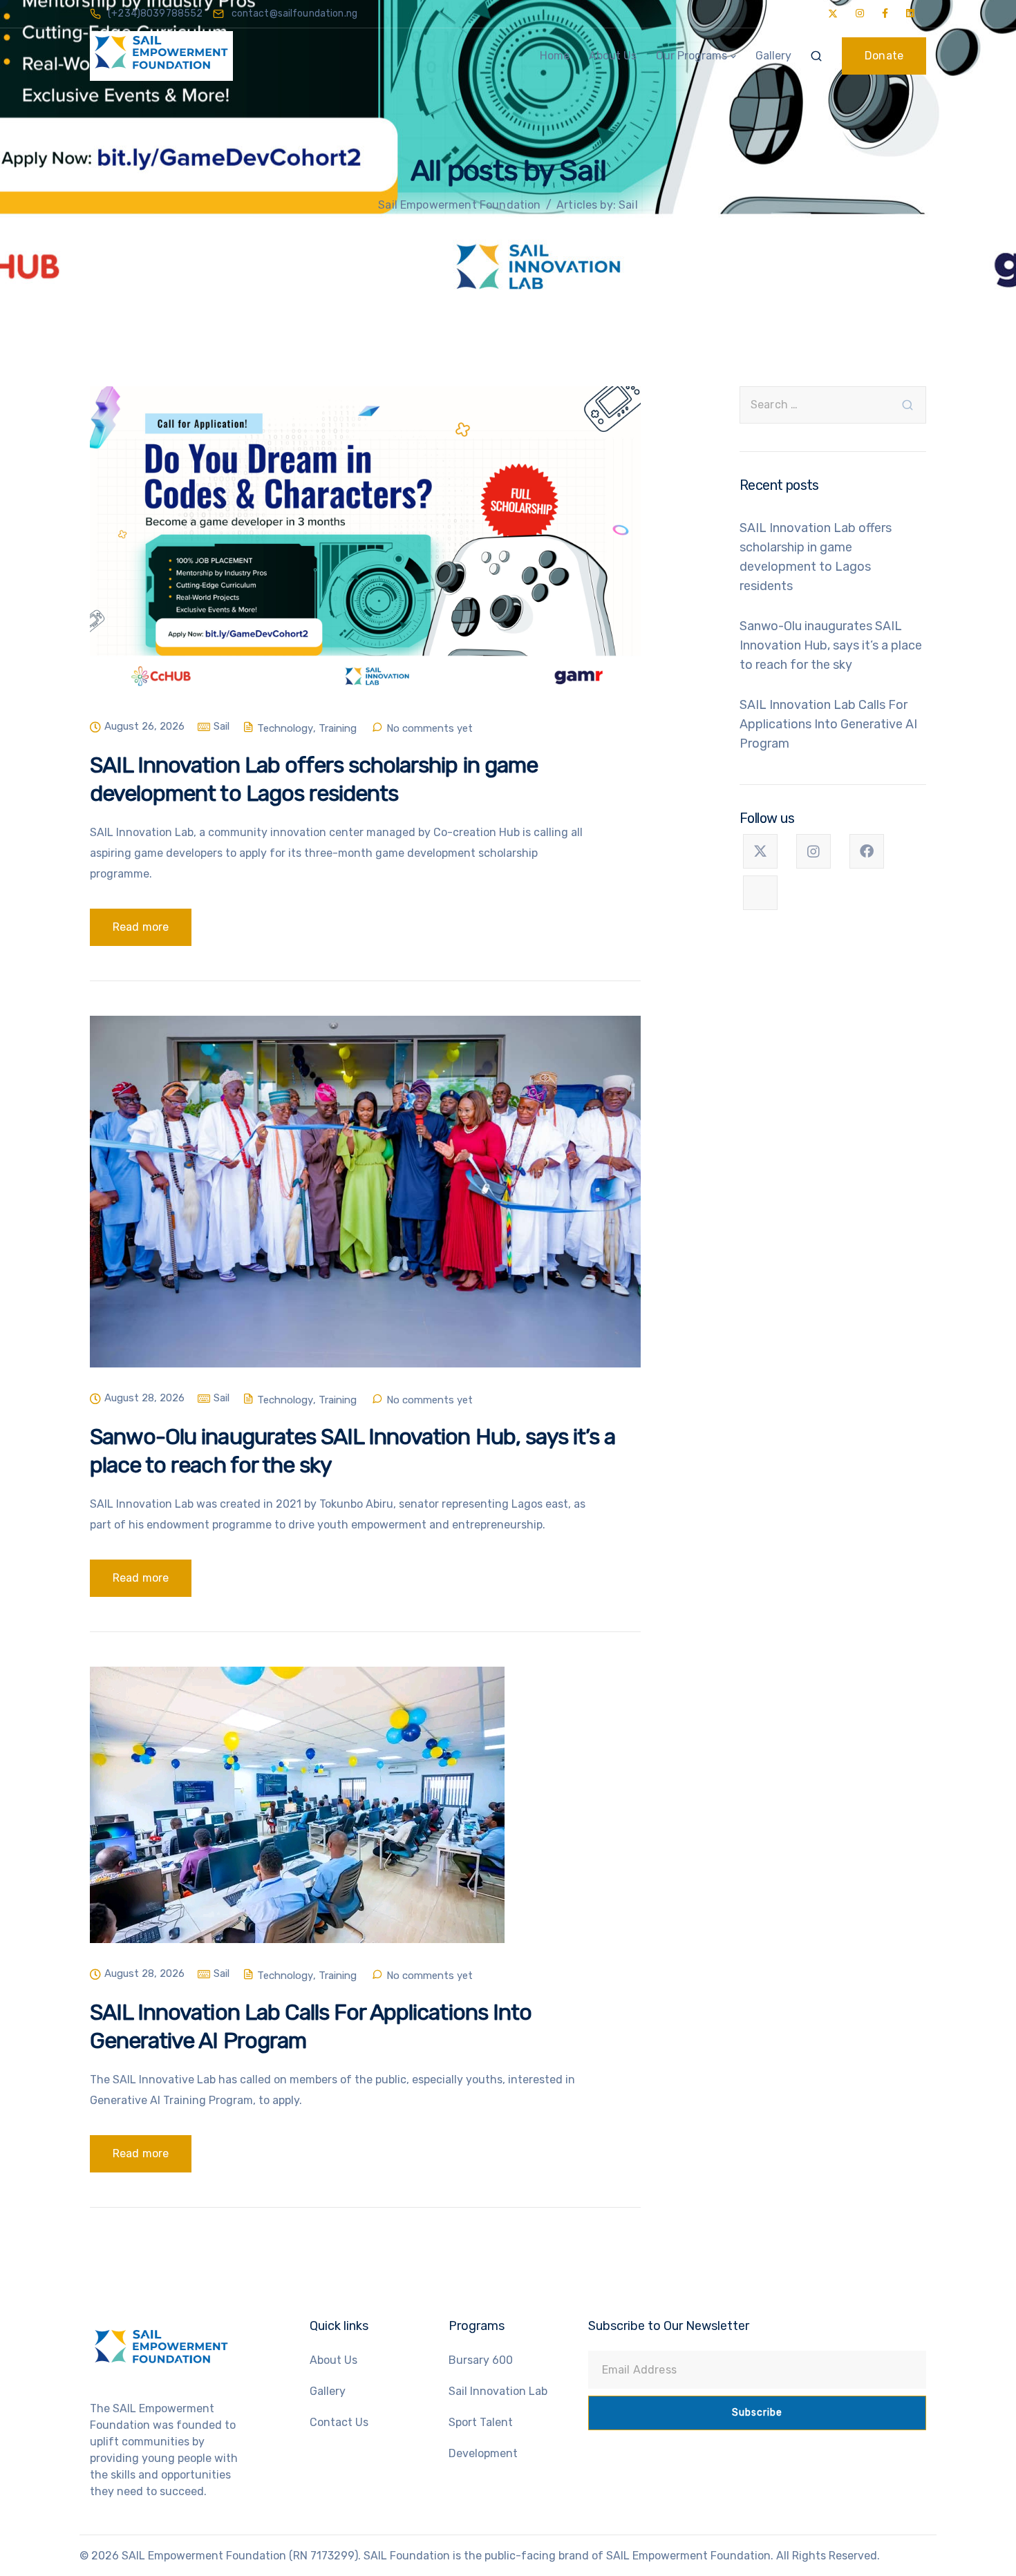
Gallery (773, 56)
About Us (613, 56)
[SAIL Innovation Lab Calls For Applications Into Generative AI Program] (297, 1816)
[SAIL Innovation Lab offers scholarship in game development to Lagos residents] (365, 552)
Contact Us (339, 2422)
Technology (285, 729)
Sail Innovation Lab (498, 2391)
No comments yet (430, 729)
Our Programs (692, 56)
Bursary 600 (481, 2360)
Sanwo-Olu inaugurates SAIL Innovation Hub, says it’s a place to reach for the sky (831, 645)
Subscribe (757, 2413)
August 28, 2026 (144, 1399)
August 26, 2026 (144, 727)
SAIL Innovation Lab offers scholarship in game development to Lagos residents (816, 557)
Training (338, 729)
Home (555, 56)
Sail (222, 727)
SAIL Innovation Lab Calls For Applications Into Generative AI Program (828, 724)
